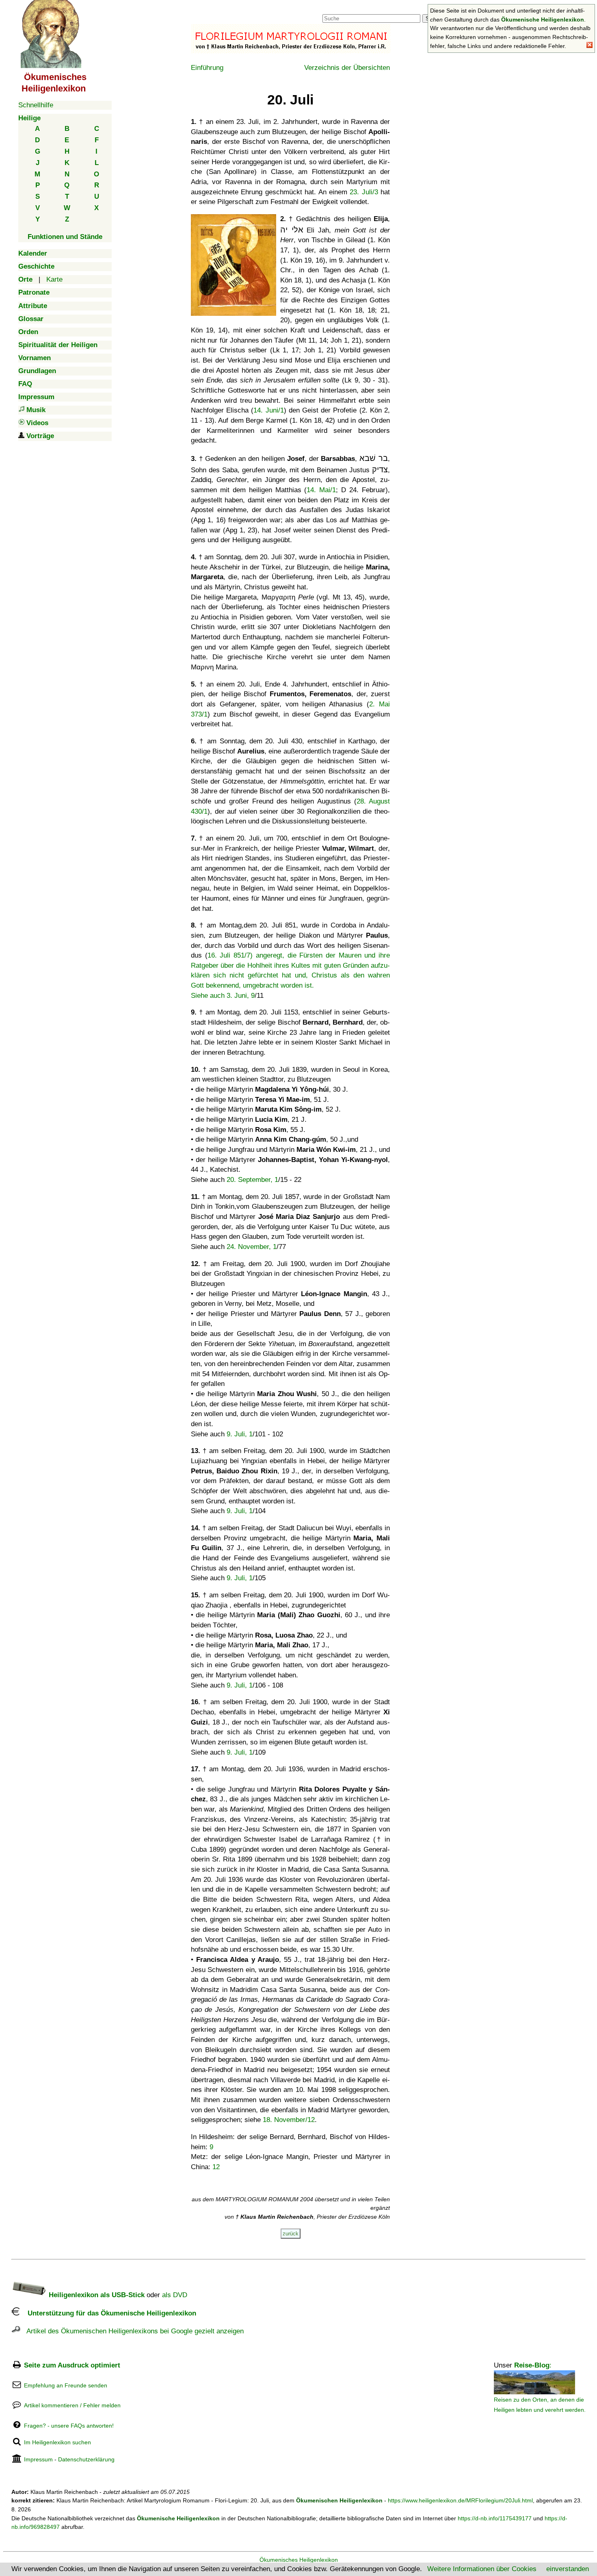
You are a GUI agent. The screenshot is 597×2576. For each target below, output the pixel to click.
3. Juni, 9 (241, 996)
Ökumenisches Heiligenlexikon (299, 2560)
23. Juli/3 (364, 192)
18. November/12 (289, 2120)
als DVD (175, 2295)
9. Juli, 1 (240, 1434)
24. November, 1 (252, 1247)
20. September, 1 (252, 1180)
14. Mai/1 (321, 490)
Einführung (207, 68)
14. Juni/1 (268, 410)
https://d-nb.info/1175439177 (495, 2518)
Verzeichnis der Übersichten (347, 68)
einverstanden (568, 2569)
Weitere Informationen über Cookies (482, 2569)
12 (216, 2167)
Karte (54, 279)
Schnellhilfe (36, 105)
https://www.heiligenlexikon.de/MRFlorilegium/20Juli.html (460, 2500)
